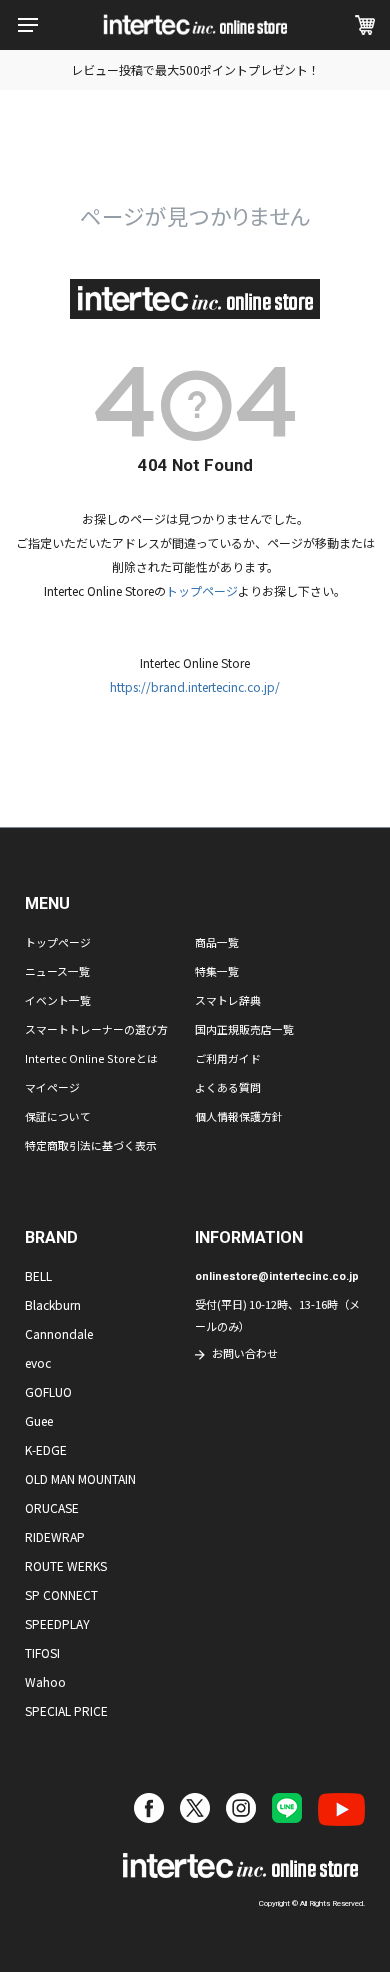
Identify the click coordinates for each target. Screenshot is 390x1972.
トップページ (202, 590)
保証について (58, 1116)
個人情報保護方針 (239, 1116)
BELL (38, 1275)
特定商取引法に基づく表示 (91, 1145)
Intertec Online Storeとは (91, 1058)
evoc (38, 1362)
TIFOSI (42, 1652)
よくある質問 (228, 1087)
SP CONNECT (61, 1594)
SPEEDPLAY (57, 1623)
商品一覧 (217, 942)
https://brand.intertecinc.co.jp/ (195, 686)
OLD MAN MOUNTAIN (80, 1478)
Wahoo (45, 1681)
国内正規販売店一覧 (244, 1029)
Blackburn (53, 1304)
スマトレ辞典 (228, 1000)
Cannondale (59, 1333)
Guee (39, 1420)
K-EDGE (46, 1449)
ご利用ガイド (228, 1058)
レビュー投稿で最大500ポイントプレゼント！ (195, 69)
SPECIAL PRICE (66, 1710)
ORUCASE (52, 1507)
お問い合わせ (245, 1353)
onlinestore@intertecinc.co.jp (277, 1276)
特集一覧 (217, 971)
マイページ (52, 1087)
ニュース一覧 (57, 971)
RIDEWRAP (55, 1536)
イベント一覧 (58, 1000)
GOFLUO (48, 1391)
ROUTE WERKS (66, 1565)
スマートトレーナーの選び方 (96, 1029)
